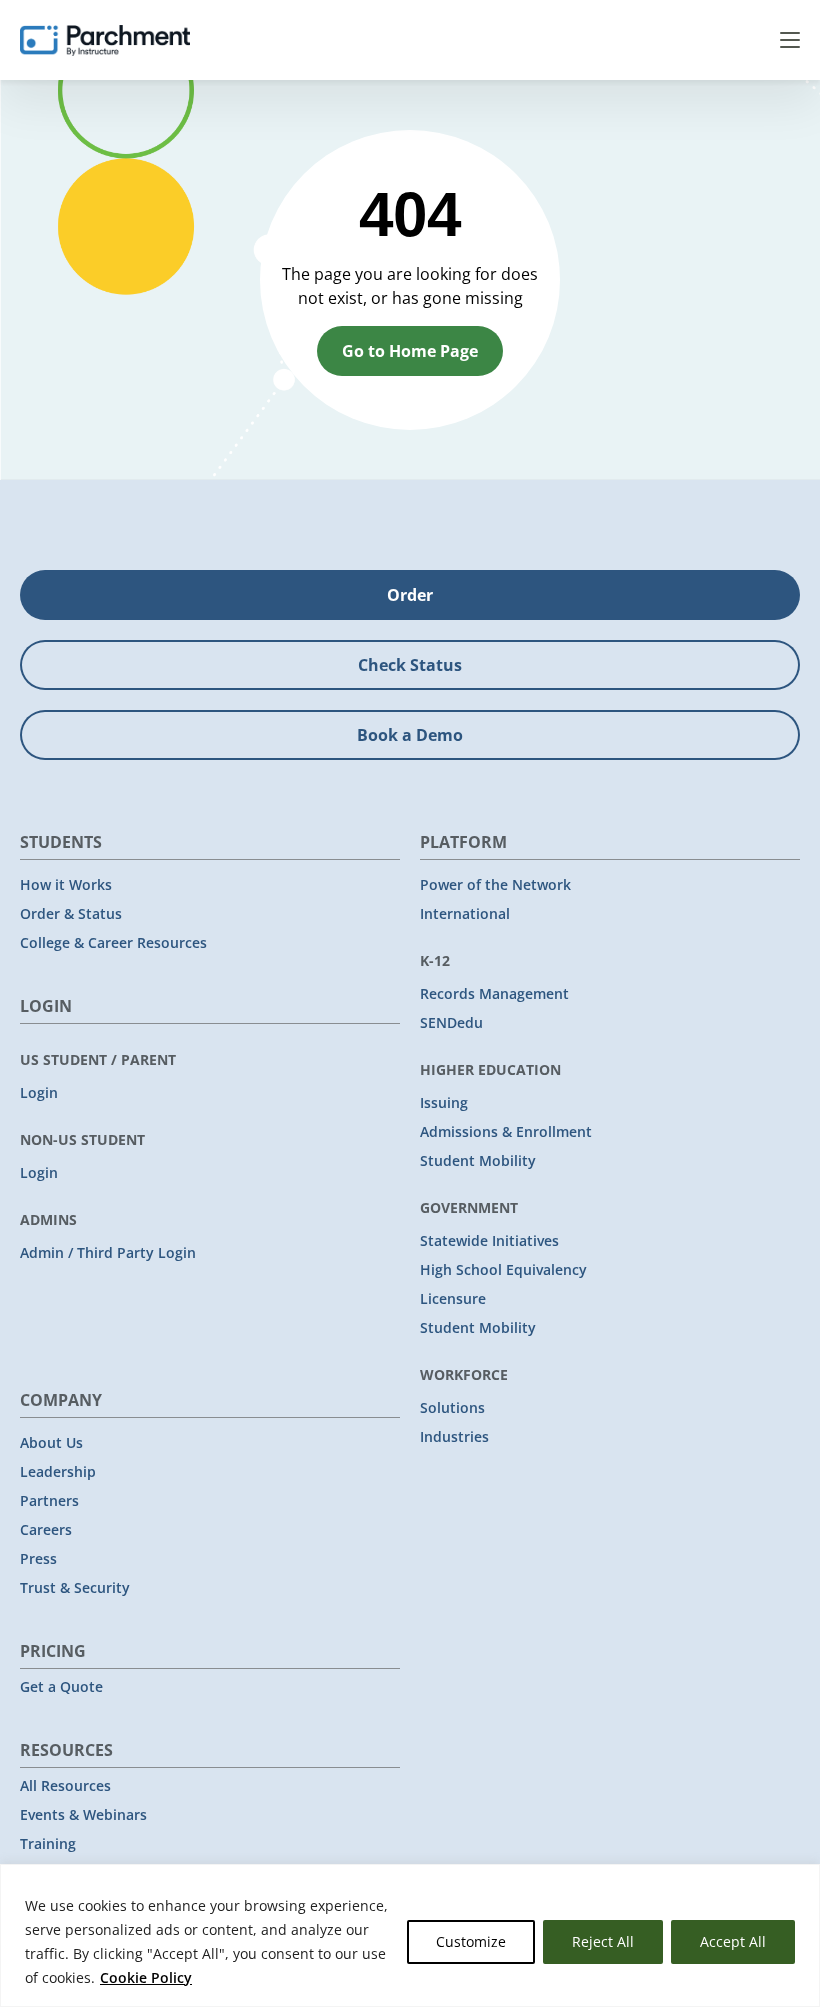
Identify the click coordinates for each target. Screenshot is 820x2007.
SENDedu (451, 1022)
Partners (49, 1500)
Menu (790, 40)
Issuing (444, 1102)
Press (38, 1558)
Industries (454, 1436)
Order (410, 595)
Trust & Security (75, 1587)
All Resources (65, 1785)
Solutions (452, 1407)
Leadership (58, 1471)
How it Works (66, 884)
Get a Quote (61, 1686)
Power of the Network (495, 884)
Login (39, 1092)
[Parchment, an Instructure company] (105, 40)
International (465, 913)
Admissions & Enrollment (506, 1131)
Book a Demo (410, 735)
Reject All (603, 1941)
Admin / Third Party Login (108, 1252)
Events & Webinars (83, 1814)
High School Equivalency (503, 1269)
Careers (46, 1529)
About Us (51, 1442)
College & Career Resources (113, 942)
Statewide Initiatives (489, 1240)
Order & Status (71, 913)
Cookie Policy (146, 1977)
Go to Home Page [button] (410, 351)
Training (48, 1843)
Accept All (733, 1941)
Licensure (453, 1298)
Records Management (494, 993)
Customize (471, 1941)
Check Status (410, 665)
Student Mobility (478, 1160)
